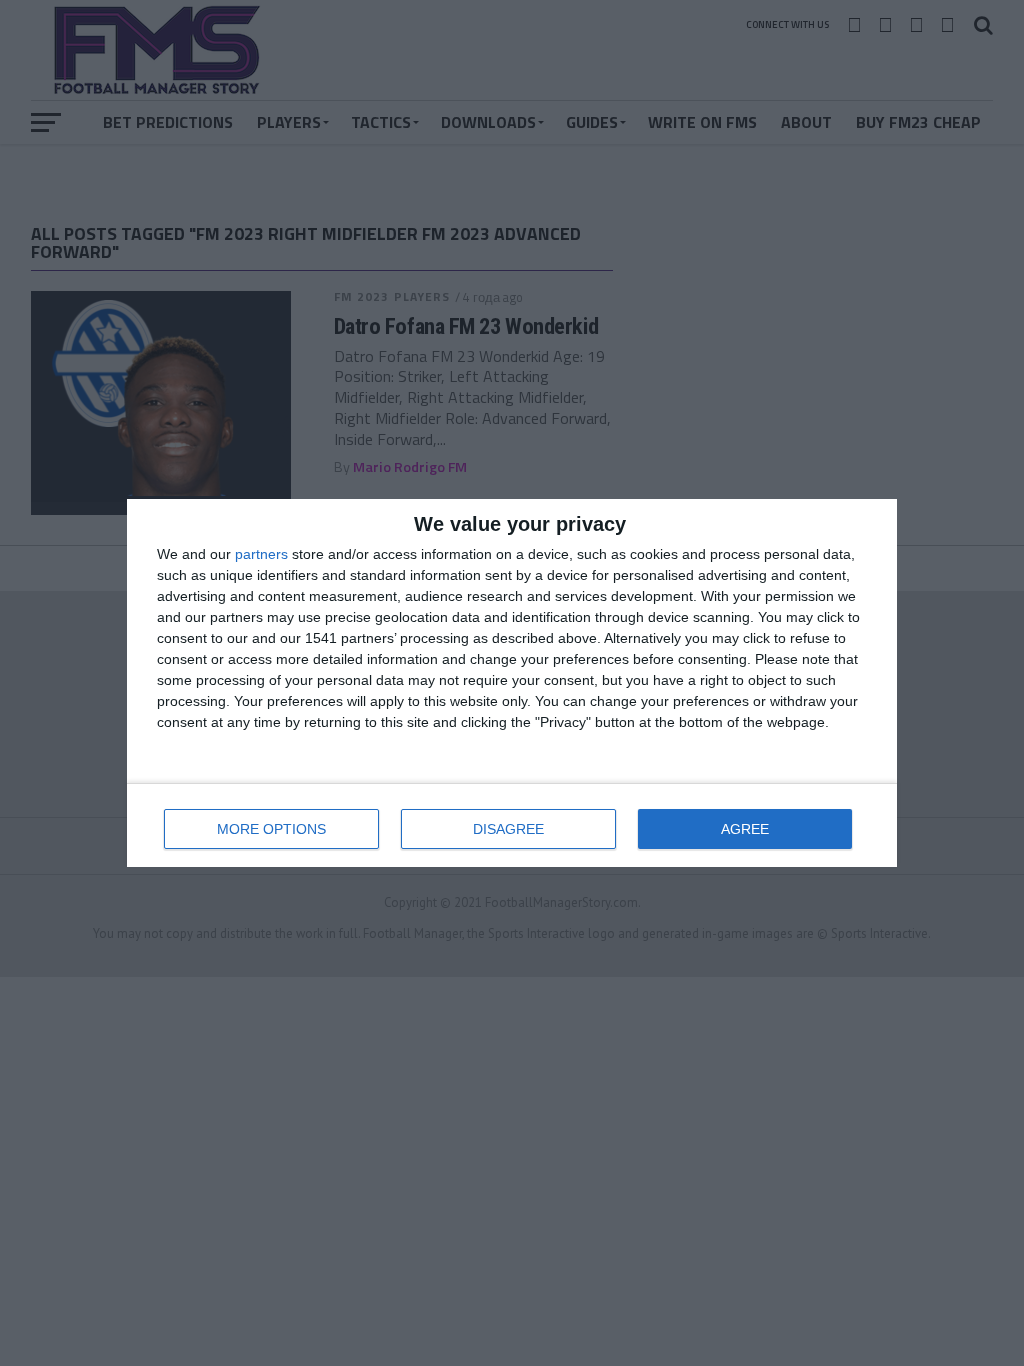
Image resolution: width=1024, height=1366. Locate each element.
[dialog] (512, 683)
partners (261, 554)
